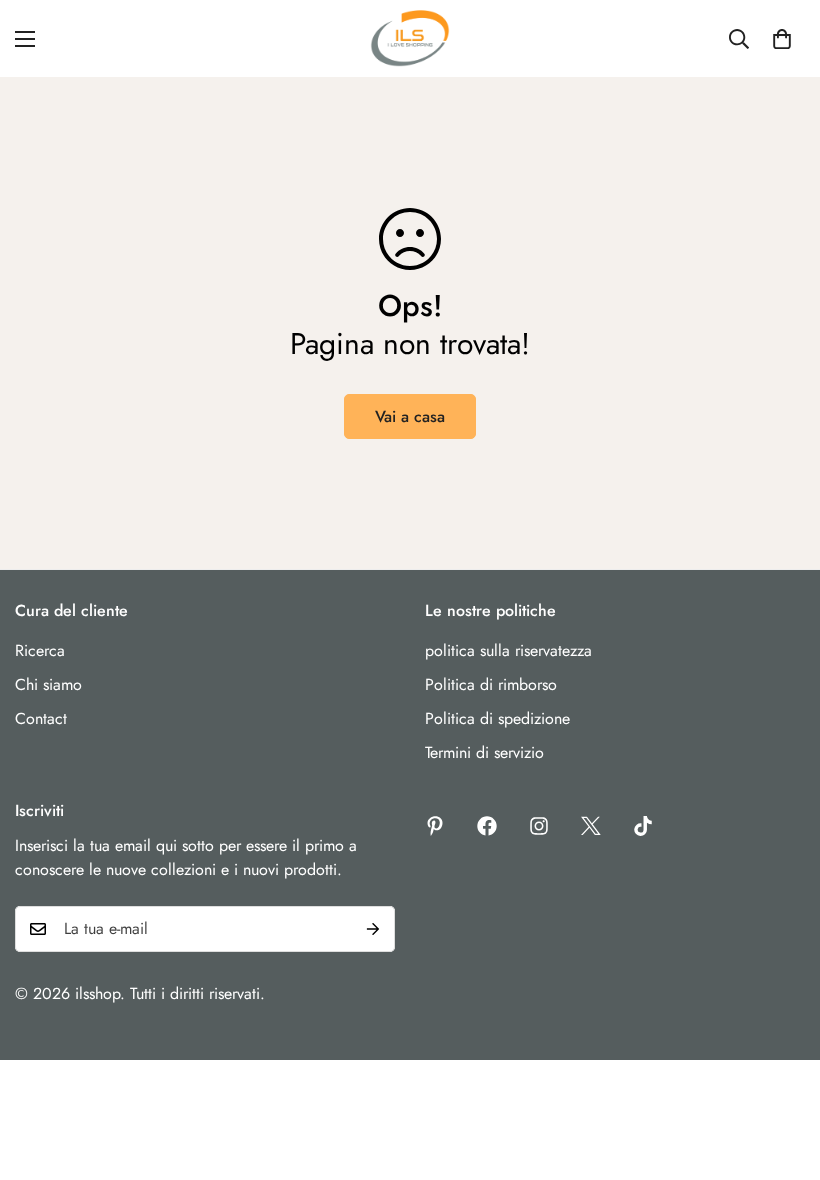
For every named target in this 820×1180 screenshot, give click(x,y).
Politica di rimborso (491, 684)
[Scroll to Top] (781, 1071)
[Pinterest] (435, 826)
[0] (782, 39)
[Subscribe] (373, 929)
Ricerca (40, 650)
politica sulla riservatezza (508, 650)
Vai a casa (410, 416)
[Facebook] (487, 826)
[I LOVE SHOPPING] (410, 38)
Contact (41, 718)
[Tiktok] (643, 826)
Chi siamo (48, 684)
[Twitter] (591, 826)
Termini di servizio (484, 752)
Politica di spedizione (497, 718)
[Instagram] (539, 826)
